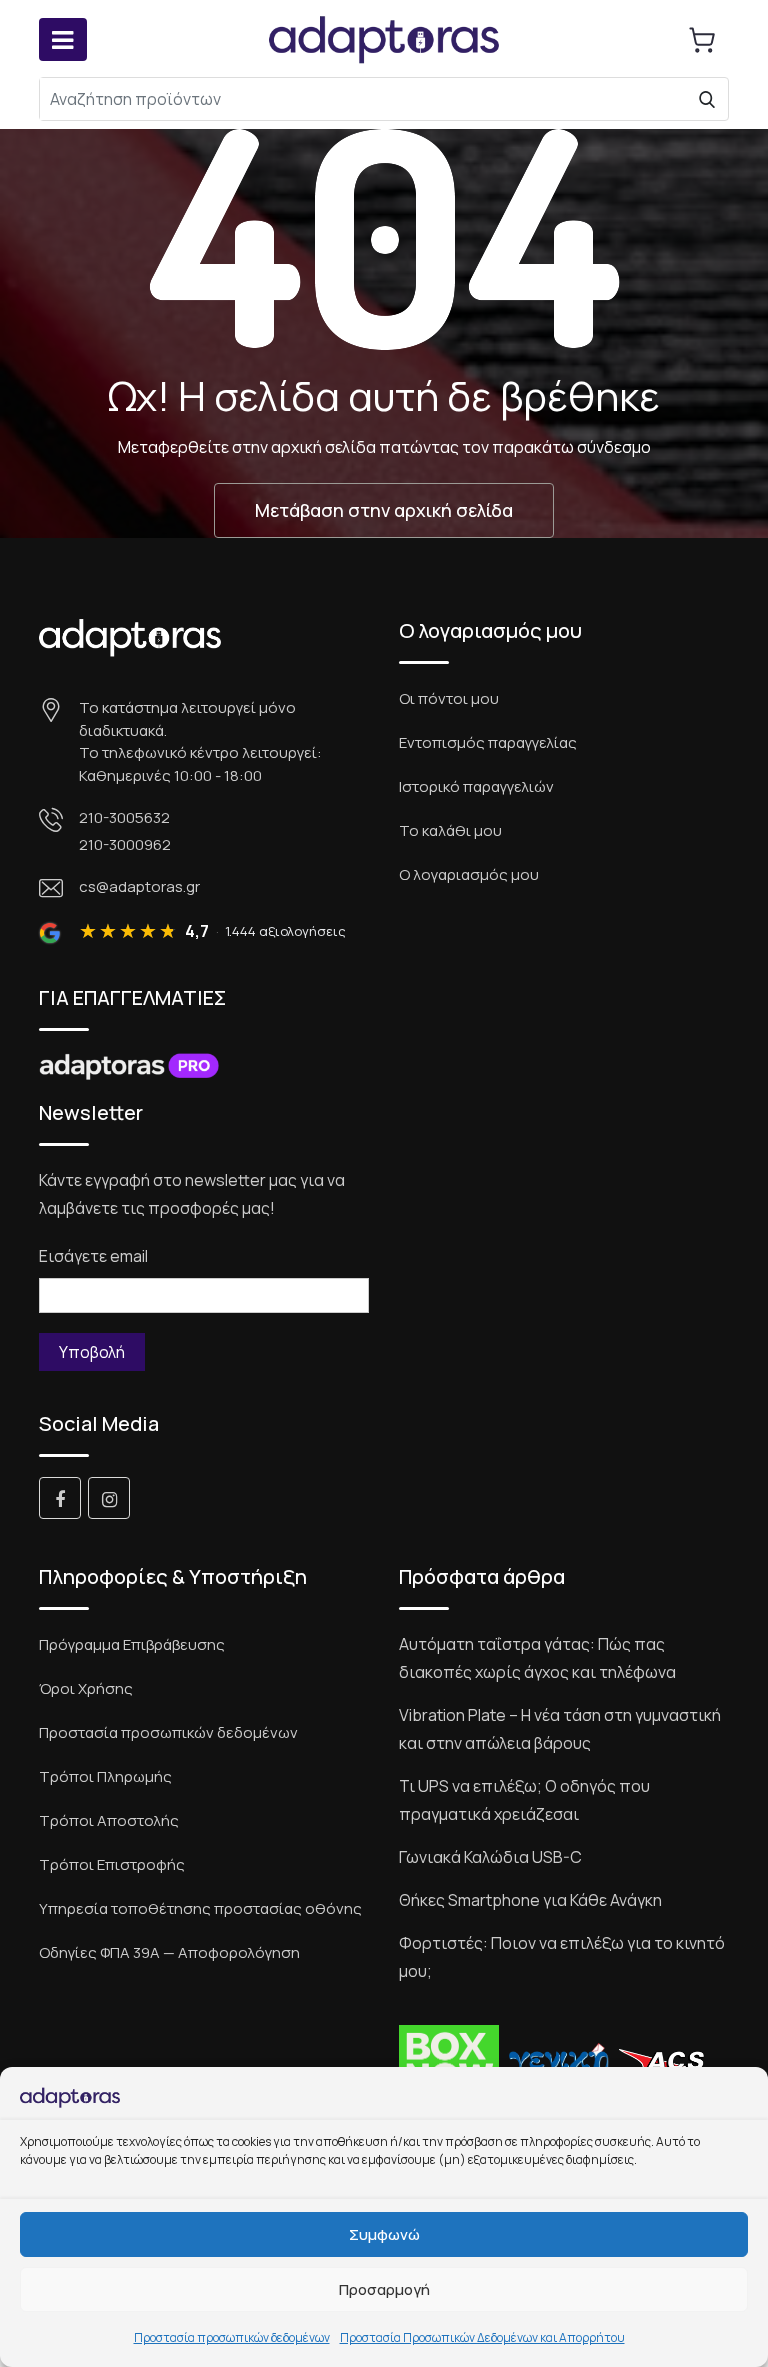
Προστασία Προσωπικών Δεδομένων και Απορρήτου (482, 2337)
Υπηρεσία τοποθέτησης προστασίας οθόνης (200, 1908)
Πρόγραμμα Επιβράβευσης (132, 1644)
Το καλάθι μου (450, 830)
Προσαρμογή (384, 2289)
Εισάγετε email (93, 1256)
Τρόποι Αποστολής (109, 1820)
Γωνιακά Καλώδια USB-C (490, 1857)
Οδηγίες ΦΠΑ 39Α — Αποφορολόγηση (169, 1952)
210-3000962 (125, 844)
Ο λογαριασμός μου (469, 874)
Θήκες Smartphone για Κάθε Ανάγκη (530, 1900)
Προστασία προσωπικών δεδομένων (232, 2337)
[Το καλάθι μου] (702, 40)
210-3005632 (124, 817)
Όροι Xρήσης (86, 1688)
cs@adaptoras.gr (139, 886)
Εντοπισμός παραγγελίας (488, 742)
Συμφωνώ (384, 2234)
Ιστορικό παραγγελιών (476, 786)
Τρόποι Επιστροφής (112, 1864)
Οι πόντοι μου (449, 698)
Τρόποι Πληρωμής (105, 1776)
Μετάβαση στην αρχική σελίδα (384, 510)
